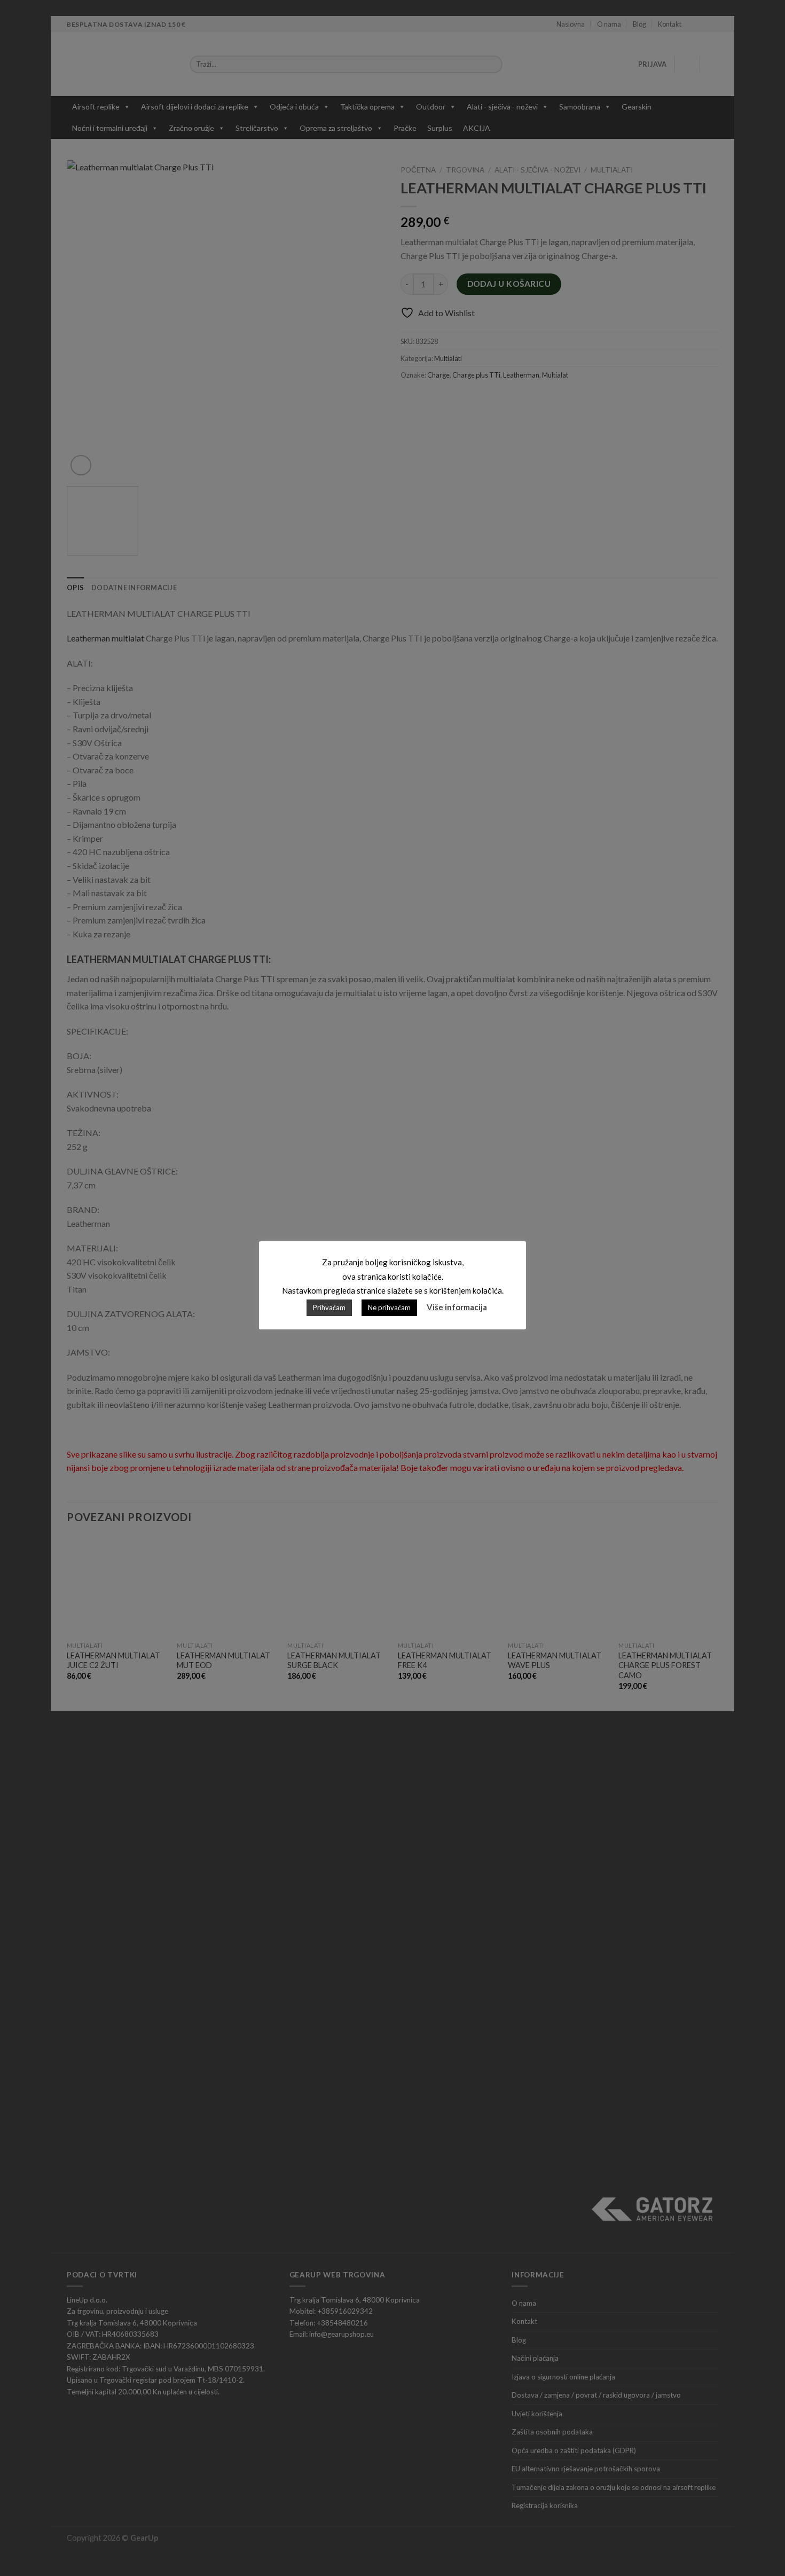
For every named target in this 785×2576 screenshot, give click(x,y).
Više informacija (457, 1307)
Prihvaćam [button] (329, 1307)
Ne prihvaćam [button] (389, 1307)
